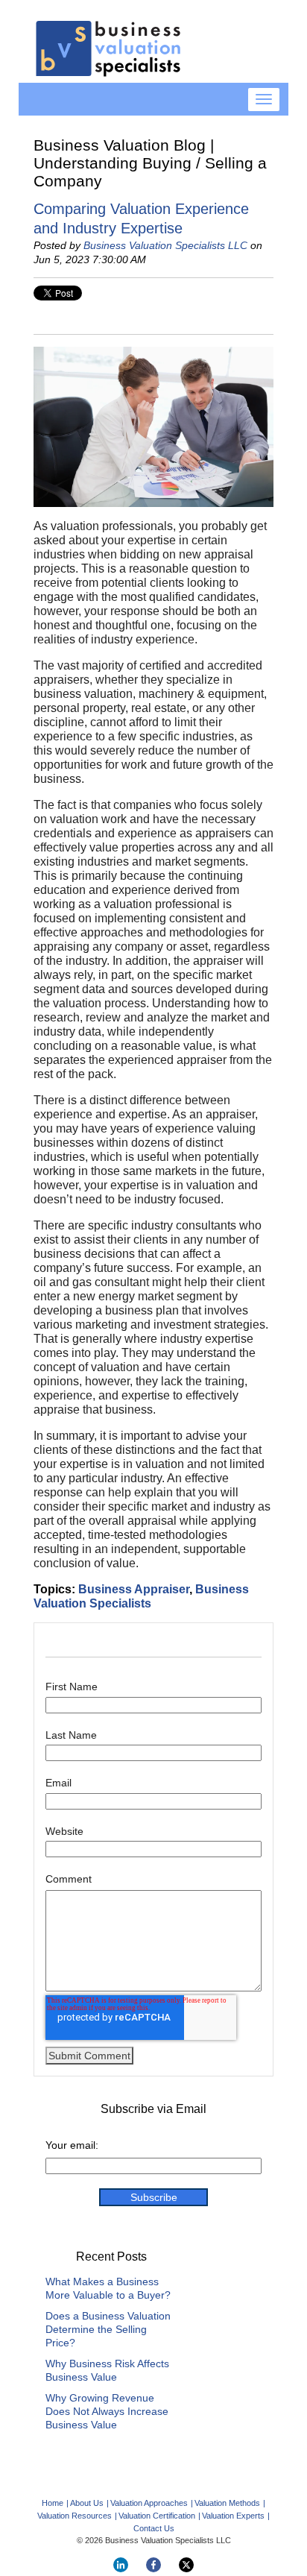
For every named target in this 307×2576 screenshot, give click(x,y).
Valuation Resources (75, 2516)
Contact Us (154, 2528)
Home (53, 2503)
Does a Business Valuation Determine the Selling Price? (108, 2329)
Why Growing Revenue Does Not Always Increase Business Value (107, 2411)
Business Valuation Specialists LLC (165, 245)
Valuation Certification (157, 2516)
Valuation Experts (233, 2516)
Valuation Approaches (149, 2503)
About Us (87, 2503)
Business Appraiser (134, 1589)
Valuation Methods (227, 2503)
